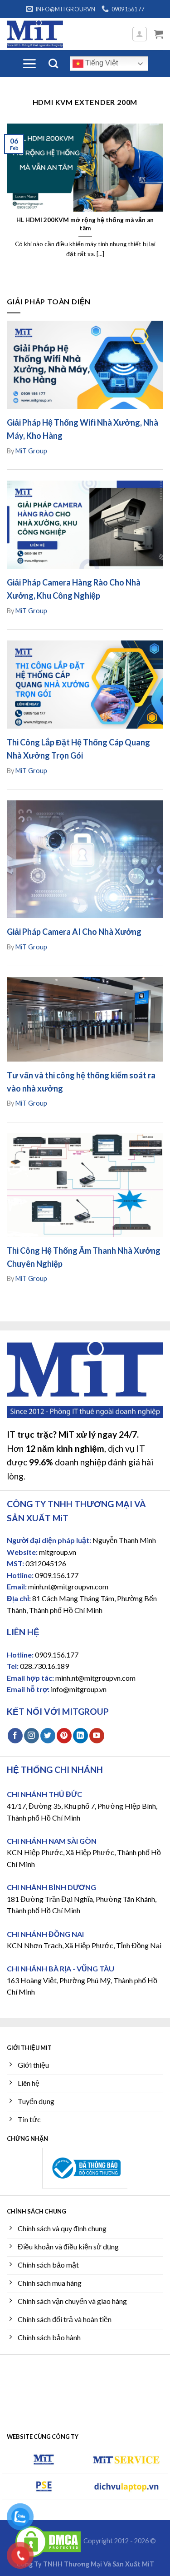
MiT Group (31, 451)
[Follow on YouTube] (97, 1736)
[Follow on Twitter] (48, 1736)
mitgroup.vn (58, 1552)
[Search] (53, 63)
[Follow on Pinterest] (64, 1736)
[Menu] (29, 64)
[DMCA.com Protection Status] (48, 2541)
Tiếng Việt (101, 63)
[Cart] (159, 34)
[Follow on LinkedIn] (80, 1736)
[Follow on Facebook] (15, 1736)
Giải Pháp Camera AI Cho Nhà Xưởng (74, 932)
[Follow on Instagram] (32, 1736)
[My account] (140, 34)
